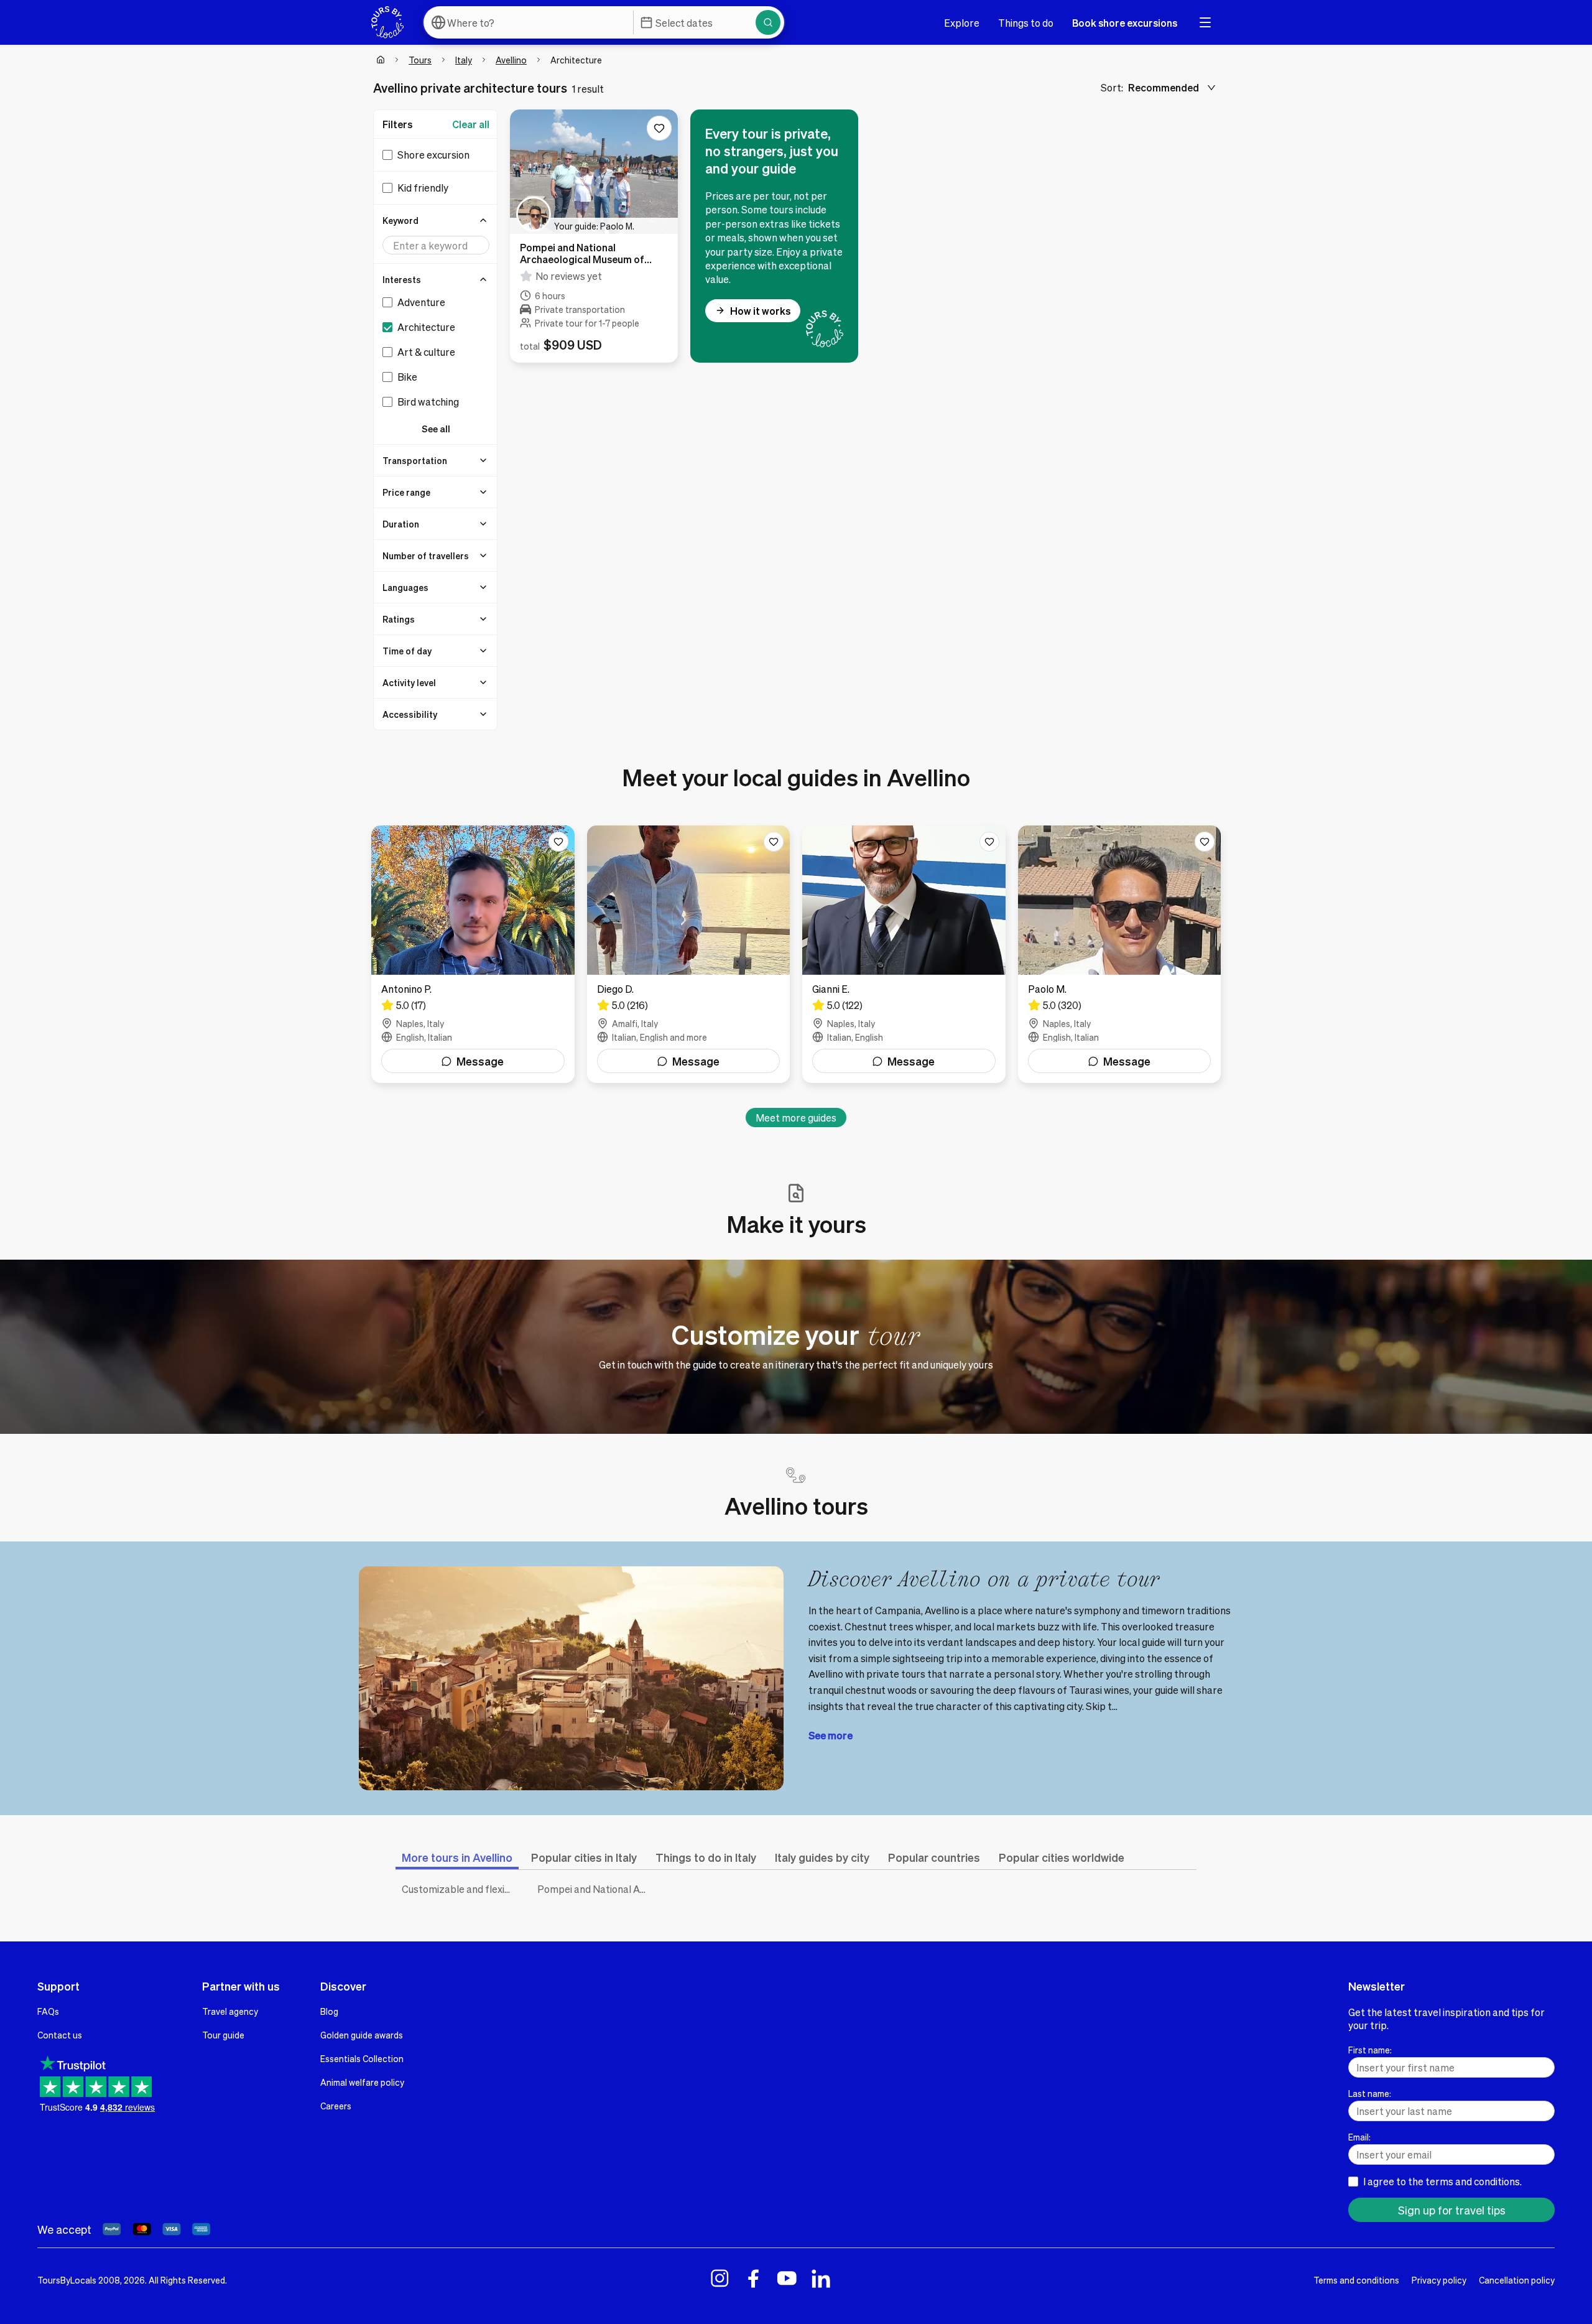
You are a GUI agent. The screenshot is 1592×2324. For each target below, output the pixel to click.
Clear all (471, 124)
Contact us (60, 2035)
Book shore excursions (1125, 23)
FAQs (48, 2011)
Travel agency (230, 2011)
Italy (464, 60)
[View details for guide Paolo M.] (1120, 954)
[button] (436, 220)
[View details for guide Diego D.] (689, 954)
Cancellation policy (1517, 2280)
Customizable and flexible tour (460, 1889)
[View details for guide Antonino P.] (473, 954)
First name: (1370, 2050)
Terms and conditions (1356, 2280)
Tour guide (223, 2035)
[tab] (457, 1857)
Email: (1359, 2137)
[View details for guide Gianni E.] (904, 954)
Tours (420, 60)
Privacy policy (1439, 2280)
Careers (336, 2106)
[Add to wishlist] (659, 128)
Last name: (1370, 2093)
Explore (962, 23)
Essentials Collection (362, 2058)
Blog (329, 2011)
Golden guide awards (362, 2035)
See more (831, 1735)
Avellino (511, 60)
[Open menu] (1205, 22)
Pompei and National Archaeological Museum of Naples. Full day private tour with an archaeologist (596, 1889)
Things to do (1026, 23)
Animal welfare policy (362, 2082)
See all (436, 429)
